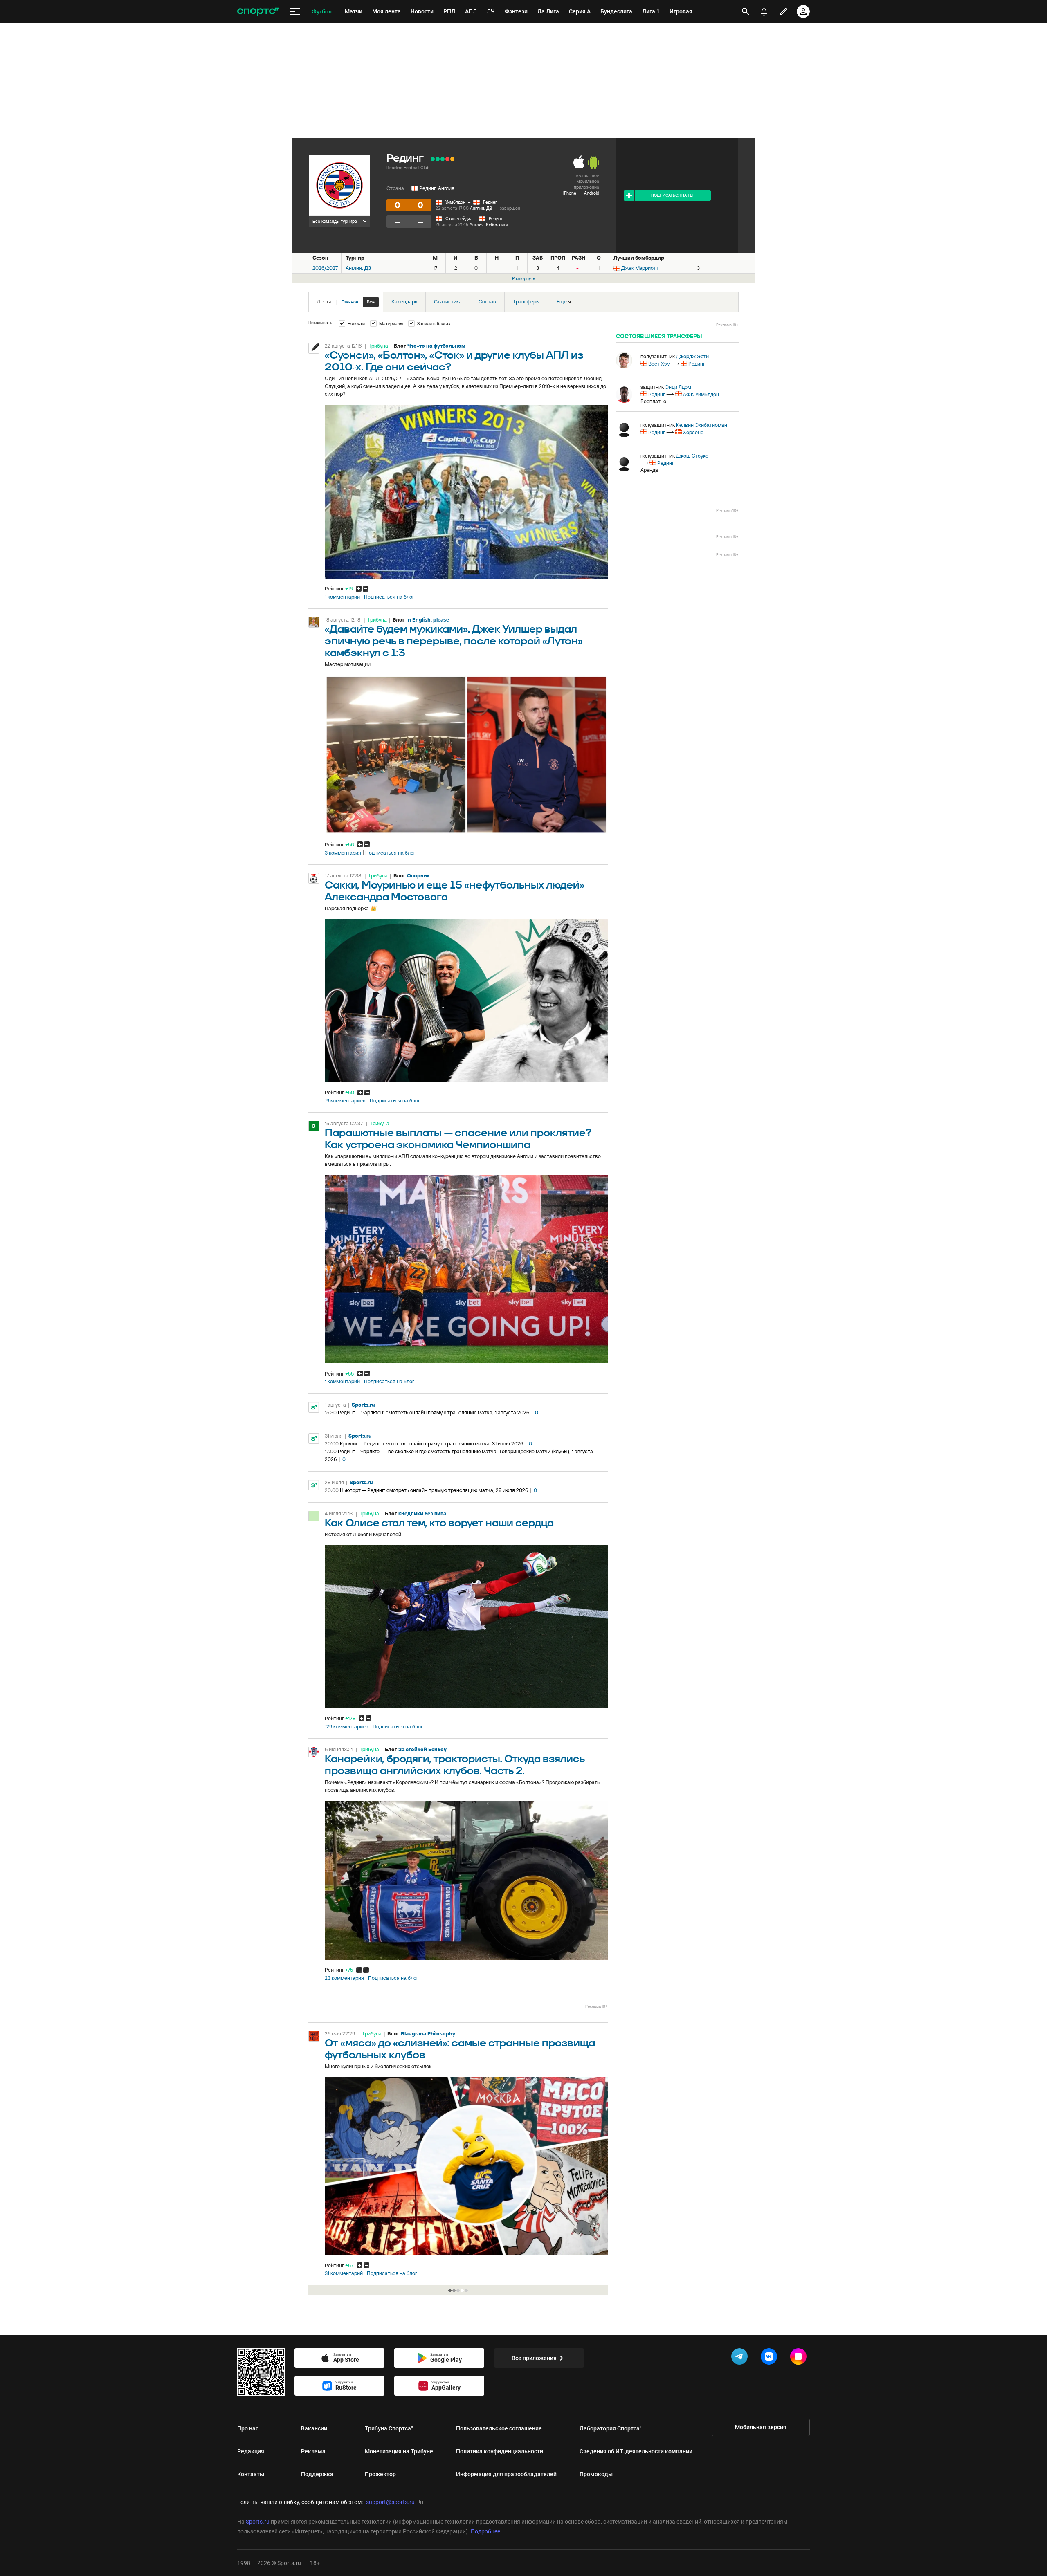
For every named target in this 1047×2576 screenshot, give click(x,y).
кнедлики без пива (422, 1514)
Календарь (404, 302)
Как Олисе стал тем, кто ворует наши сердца (439, 1523)
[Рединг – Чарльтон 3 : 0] (438, 159)
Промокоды (596, 2474)
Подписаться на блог (389, 597)
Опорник (418, 876)
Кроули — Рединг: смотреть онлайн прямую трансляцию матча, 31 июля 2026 (431, 1444)
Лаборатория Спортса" (611, 2428)
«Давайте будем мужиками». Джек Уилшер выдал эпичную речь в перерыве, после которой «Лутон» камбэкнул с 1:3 (454, 641)
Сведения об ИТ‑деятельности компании (636, 2451)
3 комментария (343, 853)
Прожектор (380, 2474)
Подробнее (485, 2531)
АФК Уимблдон (701, 394)
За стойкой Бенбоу (422, 1749)
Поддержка (317, 2474)
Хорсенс (693, 432)
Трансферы (526, 302)
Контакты (251, 2474)
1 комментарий (342, 597)
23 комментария (344, 1978)
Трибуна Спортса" (389, 2428)
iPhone (570, 193)
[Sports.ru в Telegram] (741, 2358)
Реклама (313, 2451)
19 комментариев (345, 1101)
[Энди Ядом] (624, 395)
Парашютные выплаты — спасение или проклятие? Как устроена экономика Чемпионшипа (458, 1139)
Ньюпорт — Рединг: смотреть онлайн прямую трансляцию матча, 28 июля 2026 (434, 1490)
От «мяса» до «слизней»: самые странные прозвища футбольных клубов (460, 2049)
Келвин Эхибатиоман (702, 425)
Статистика (448, 302)
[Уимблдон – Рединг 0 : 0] (452, 159)
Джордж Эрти (692, 356)
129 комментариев (347, 1727)
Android (592, 193)
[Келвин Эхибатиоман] (624, 429)
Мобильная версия (761, 2427)
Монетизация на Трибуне (399, 2451)
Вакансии (314, 2428)
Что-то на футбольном (436, 346)
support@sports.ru (390, 2502)
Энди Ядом (678, 387)
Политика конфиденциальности (500, 2451)
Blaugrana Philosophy (428, 2034)
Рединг (490, 202)
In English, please (428, 620)
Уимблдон (455, 202)
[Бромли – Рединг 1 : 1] (443, 159)
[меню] (295, 12)
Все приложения (534, 2358)
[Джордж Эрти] (624, 360)
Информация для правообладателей (506, 2474)
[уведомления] (764, 11)
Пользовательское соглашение (499, 2428)
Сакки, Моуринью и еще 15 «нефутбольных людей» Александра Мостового (455, 891)
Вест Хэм (659, 364)
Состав (487, 302)
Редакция (251, 2451)
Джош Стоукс (692, 456)
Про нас (248, 2428)
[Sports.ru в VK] (771, 2358)
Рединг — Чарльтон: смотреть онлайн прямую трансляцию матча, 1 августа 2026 (434, 1413)
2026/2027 (325, 268)
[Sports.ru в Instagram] (800, 2358)
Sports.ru (363, 1405)
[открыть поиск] (746, 11)
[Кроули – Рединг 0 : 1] (433, 159)
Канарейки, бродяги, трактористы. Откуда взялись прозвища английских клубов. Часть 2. (455, 1765)
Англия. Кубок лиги (489, 224)
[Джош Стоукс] (624, 463)
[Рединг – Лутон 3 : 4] (447, 159)
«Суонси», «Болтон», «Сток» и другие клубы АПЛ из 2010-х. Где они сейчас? (454, 361)
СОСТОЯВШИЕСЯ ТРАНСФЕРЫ (659, 336)
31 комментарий (344, 2273)
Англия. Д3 (481, 208)
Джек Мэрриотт (640, 268)
